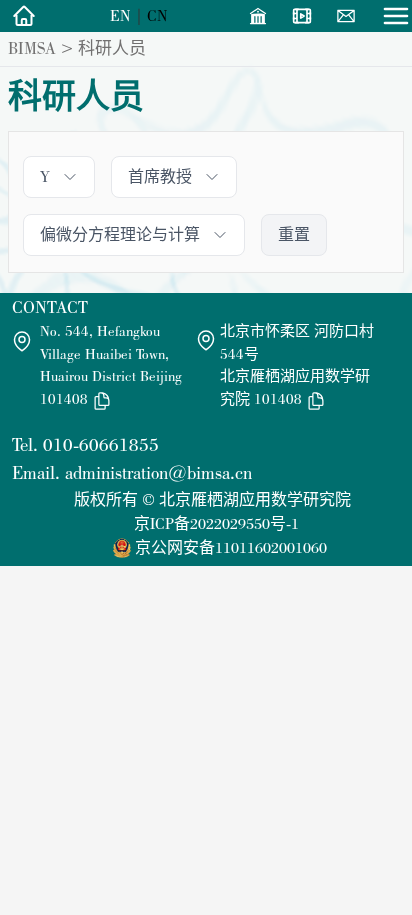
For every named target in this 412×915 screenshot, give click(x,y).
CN (157, 15)
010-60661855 (101, 444)
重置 (294, 234)
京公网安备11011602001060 (231, 547)
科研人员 (112, 48)
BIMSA (32, 48)
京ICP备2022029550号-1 (216, 523)
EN (120, 15)
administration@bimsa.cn (158, 472)
